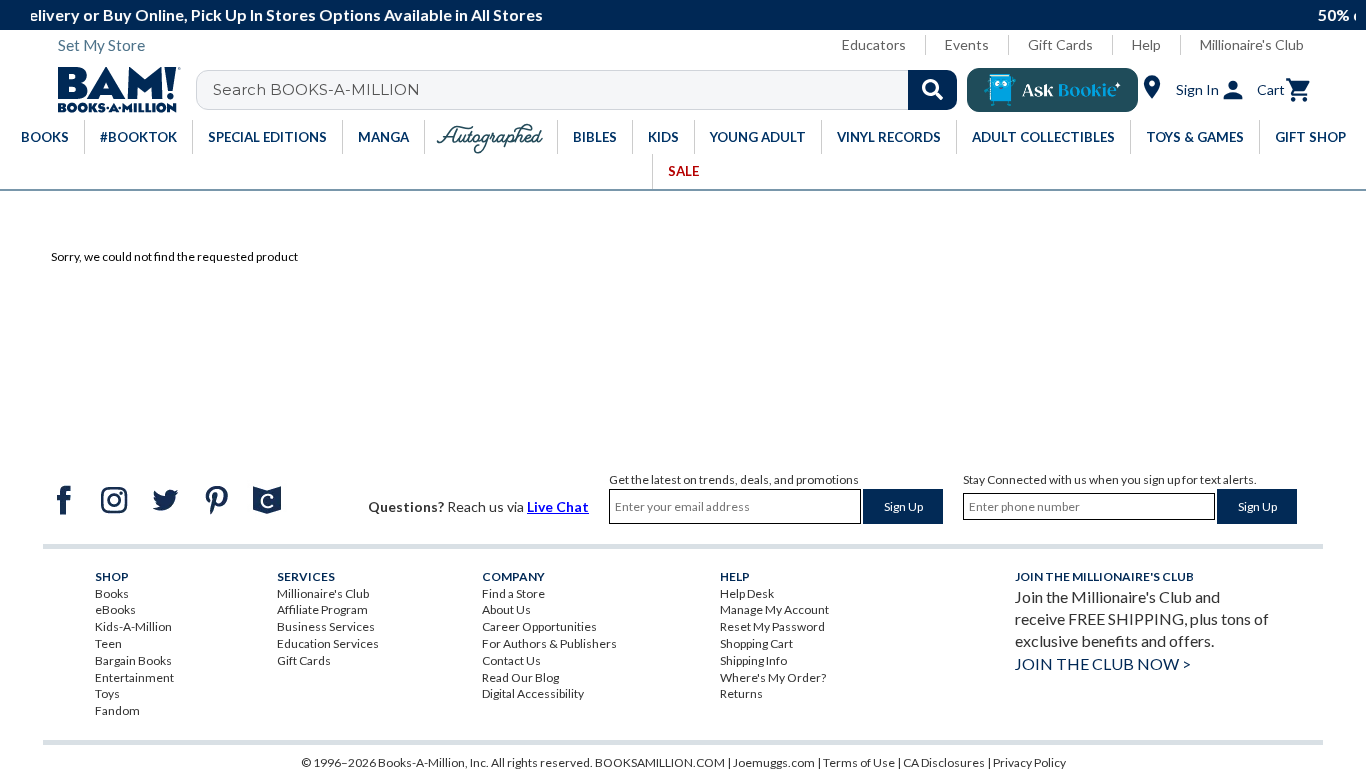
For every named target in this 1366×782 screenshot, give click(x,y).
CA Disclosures (944, 762)
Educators (874, 44)
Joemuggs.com (774, 762)
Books (112, 593)
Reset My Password (772, 626)
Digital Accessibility (533, 693)
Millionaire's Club (1252, 44)
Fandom (117, 710)
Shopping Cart (756, 643)
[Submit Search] (932, 90)
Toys (107, 693)
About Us (506, 609)
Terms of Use (859, 762)
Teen (108, 643)
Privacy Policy (1029, 762)
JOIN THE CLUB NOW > (1103, 663)
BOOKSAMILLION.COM (660, 762)
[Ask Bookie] (1052, 90)
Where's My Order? (773, 677)
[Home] (112, 90)
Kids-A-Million (133, 626)
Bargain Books (133, 660)
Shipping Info (753, 660)
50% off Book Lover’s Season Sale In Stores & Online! (823, 14)
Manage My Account (774, 609)
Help (1146, 44)
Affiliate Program (322, 609)
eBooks (115, 609)
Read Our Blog (520, 677)
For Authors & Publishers (549, 643)
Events (967, 44)
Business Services (326, 626)
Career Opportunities (539, 626)
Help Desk (747, 593)
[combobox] (589, 90)
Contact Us (511, 660)
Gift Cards (1060, 44)
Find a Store (513, 593)
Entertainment (134, 677)
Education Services (328, 643)
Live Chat (558, 506)
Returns (741, 693)
